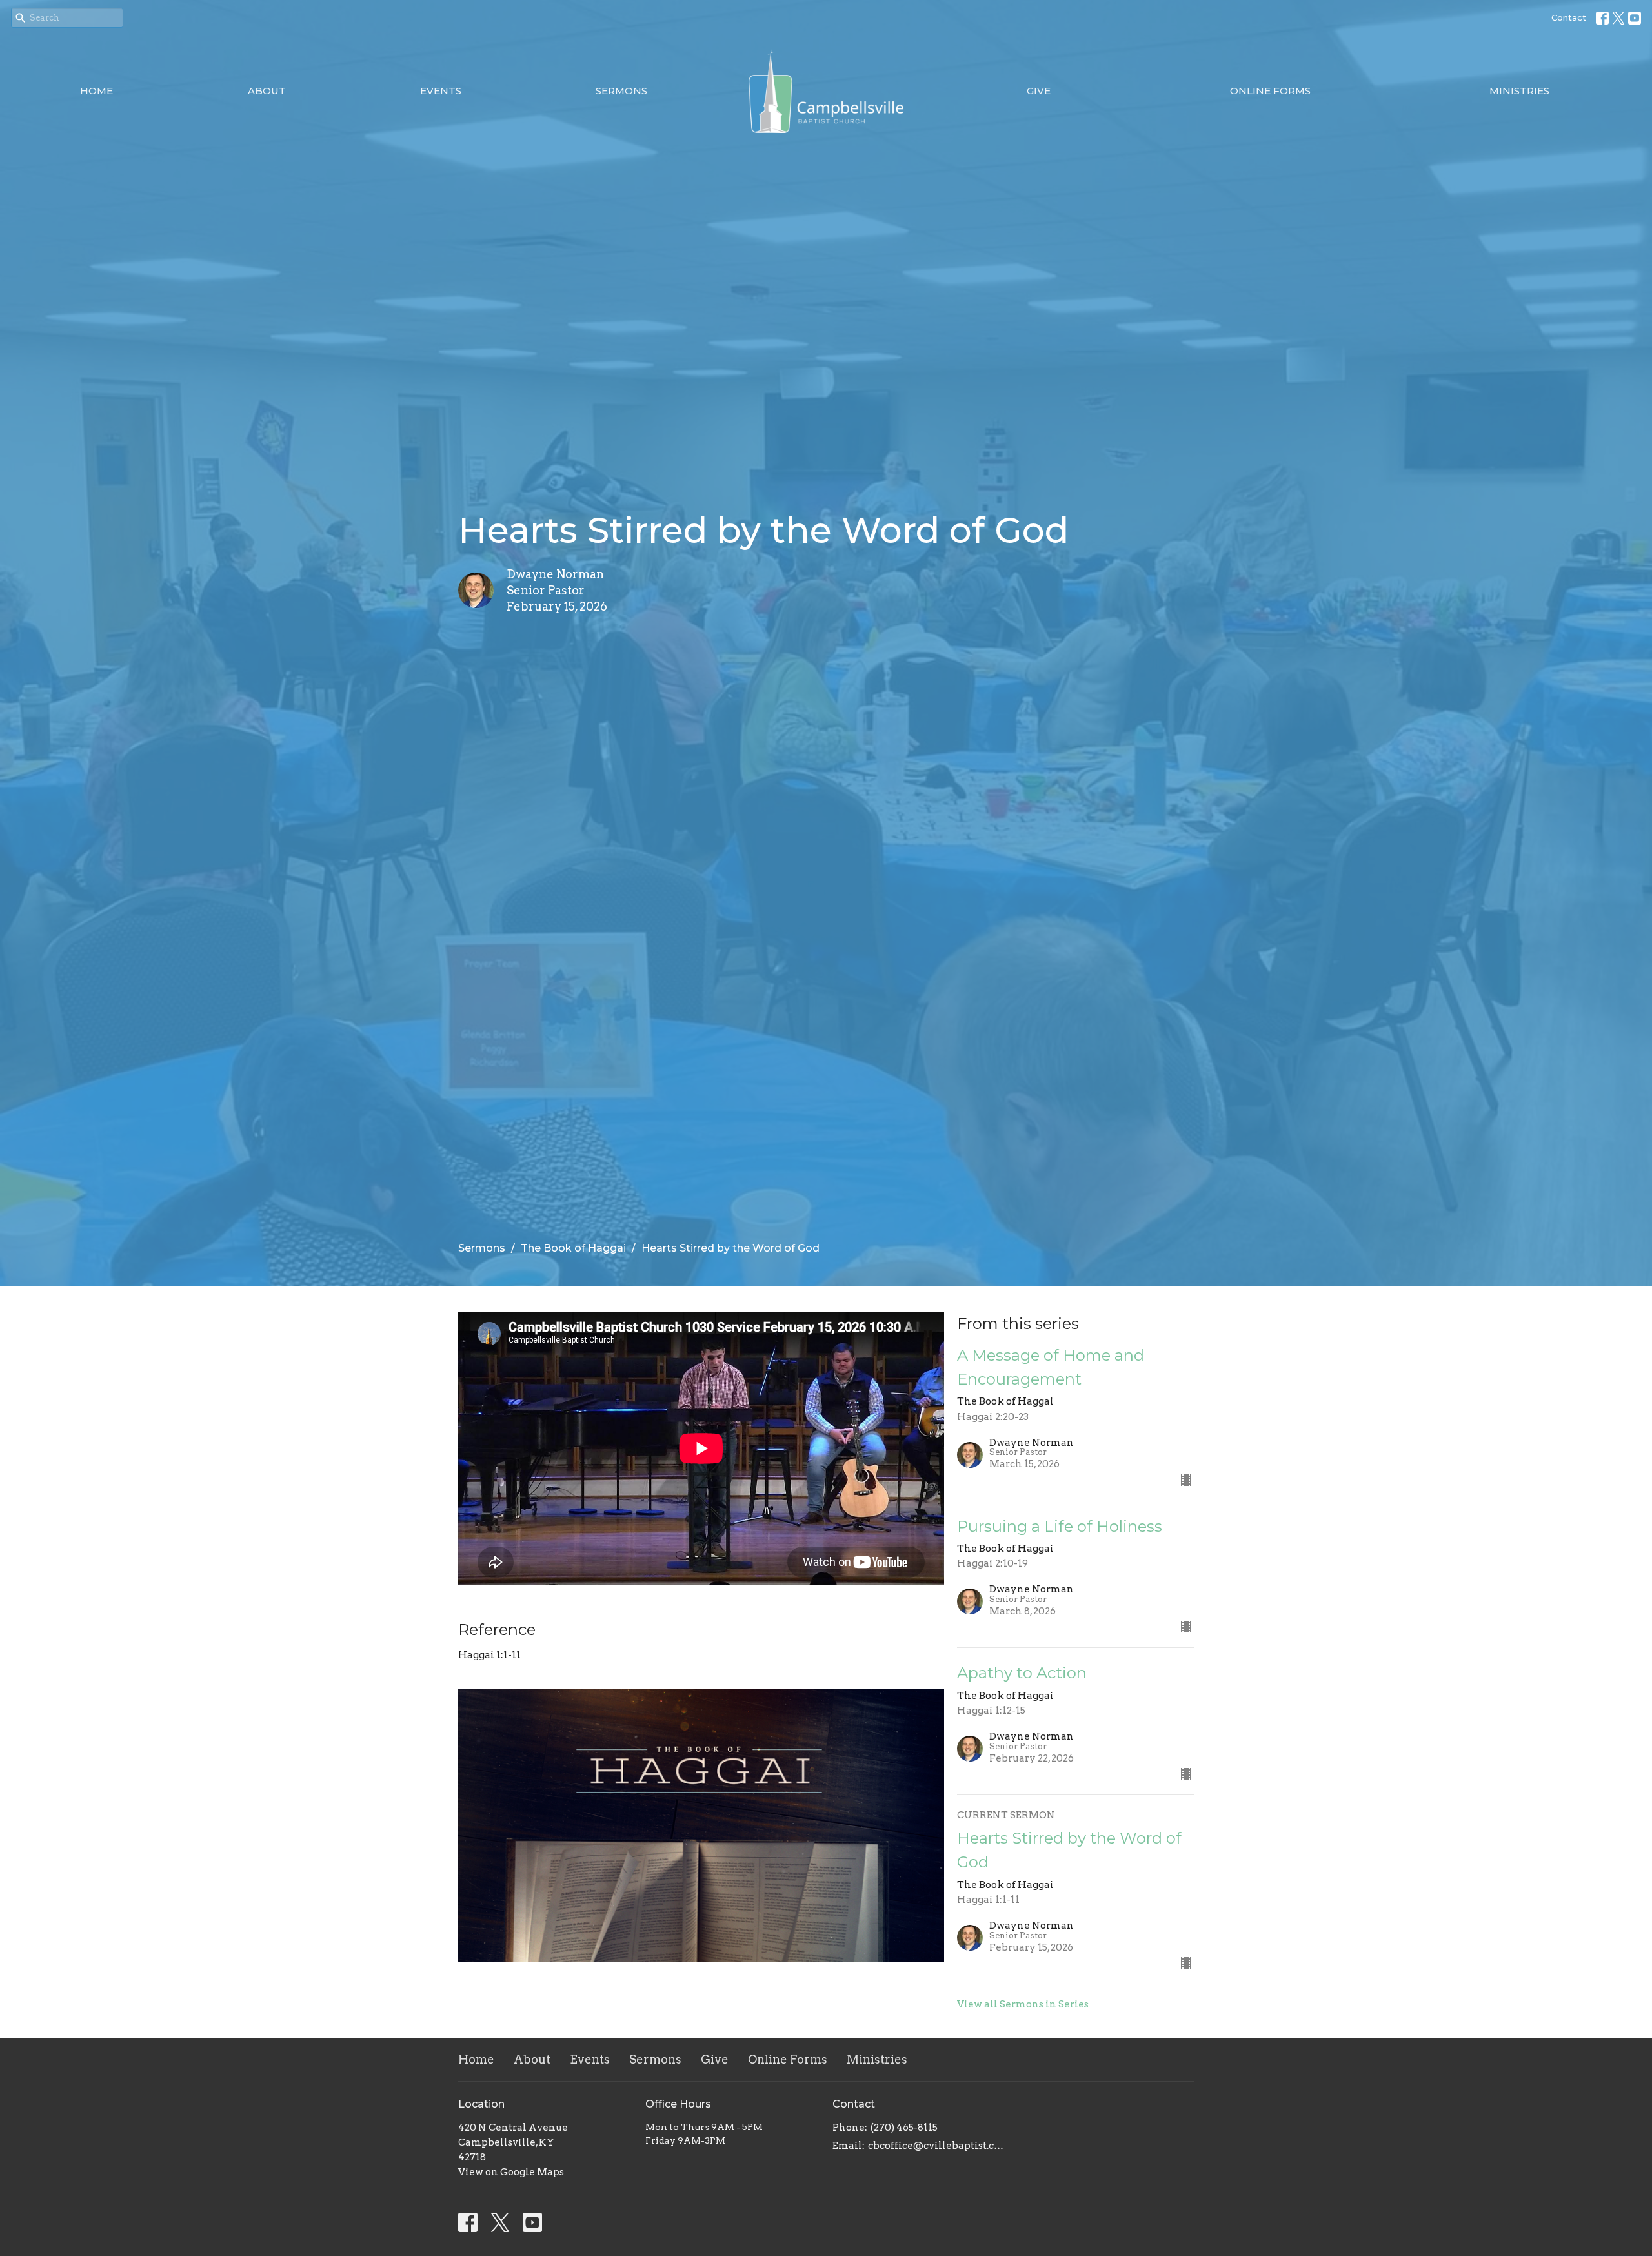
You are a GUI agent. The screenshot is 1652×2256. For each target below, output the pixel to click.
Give (1039, 91)
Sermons (621, 91)
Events (441, 91)
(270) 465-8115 (904, 2128)
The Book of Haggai (573, 1248)
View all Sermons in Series (1023, 2004)
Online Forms (1270, 91)
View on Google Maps (511, 2172)
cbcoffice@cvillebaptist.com (937, 2146)
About (267, 91)
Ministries (1519, 91)
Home (96, 91)
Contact (1569, 17)
